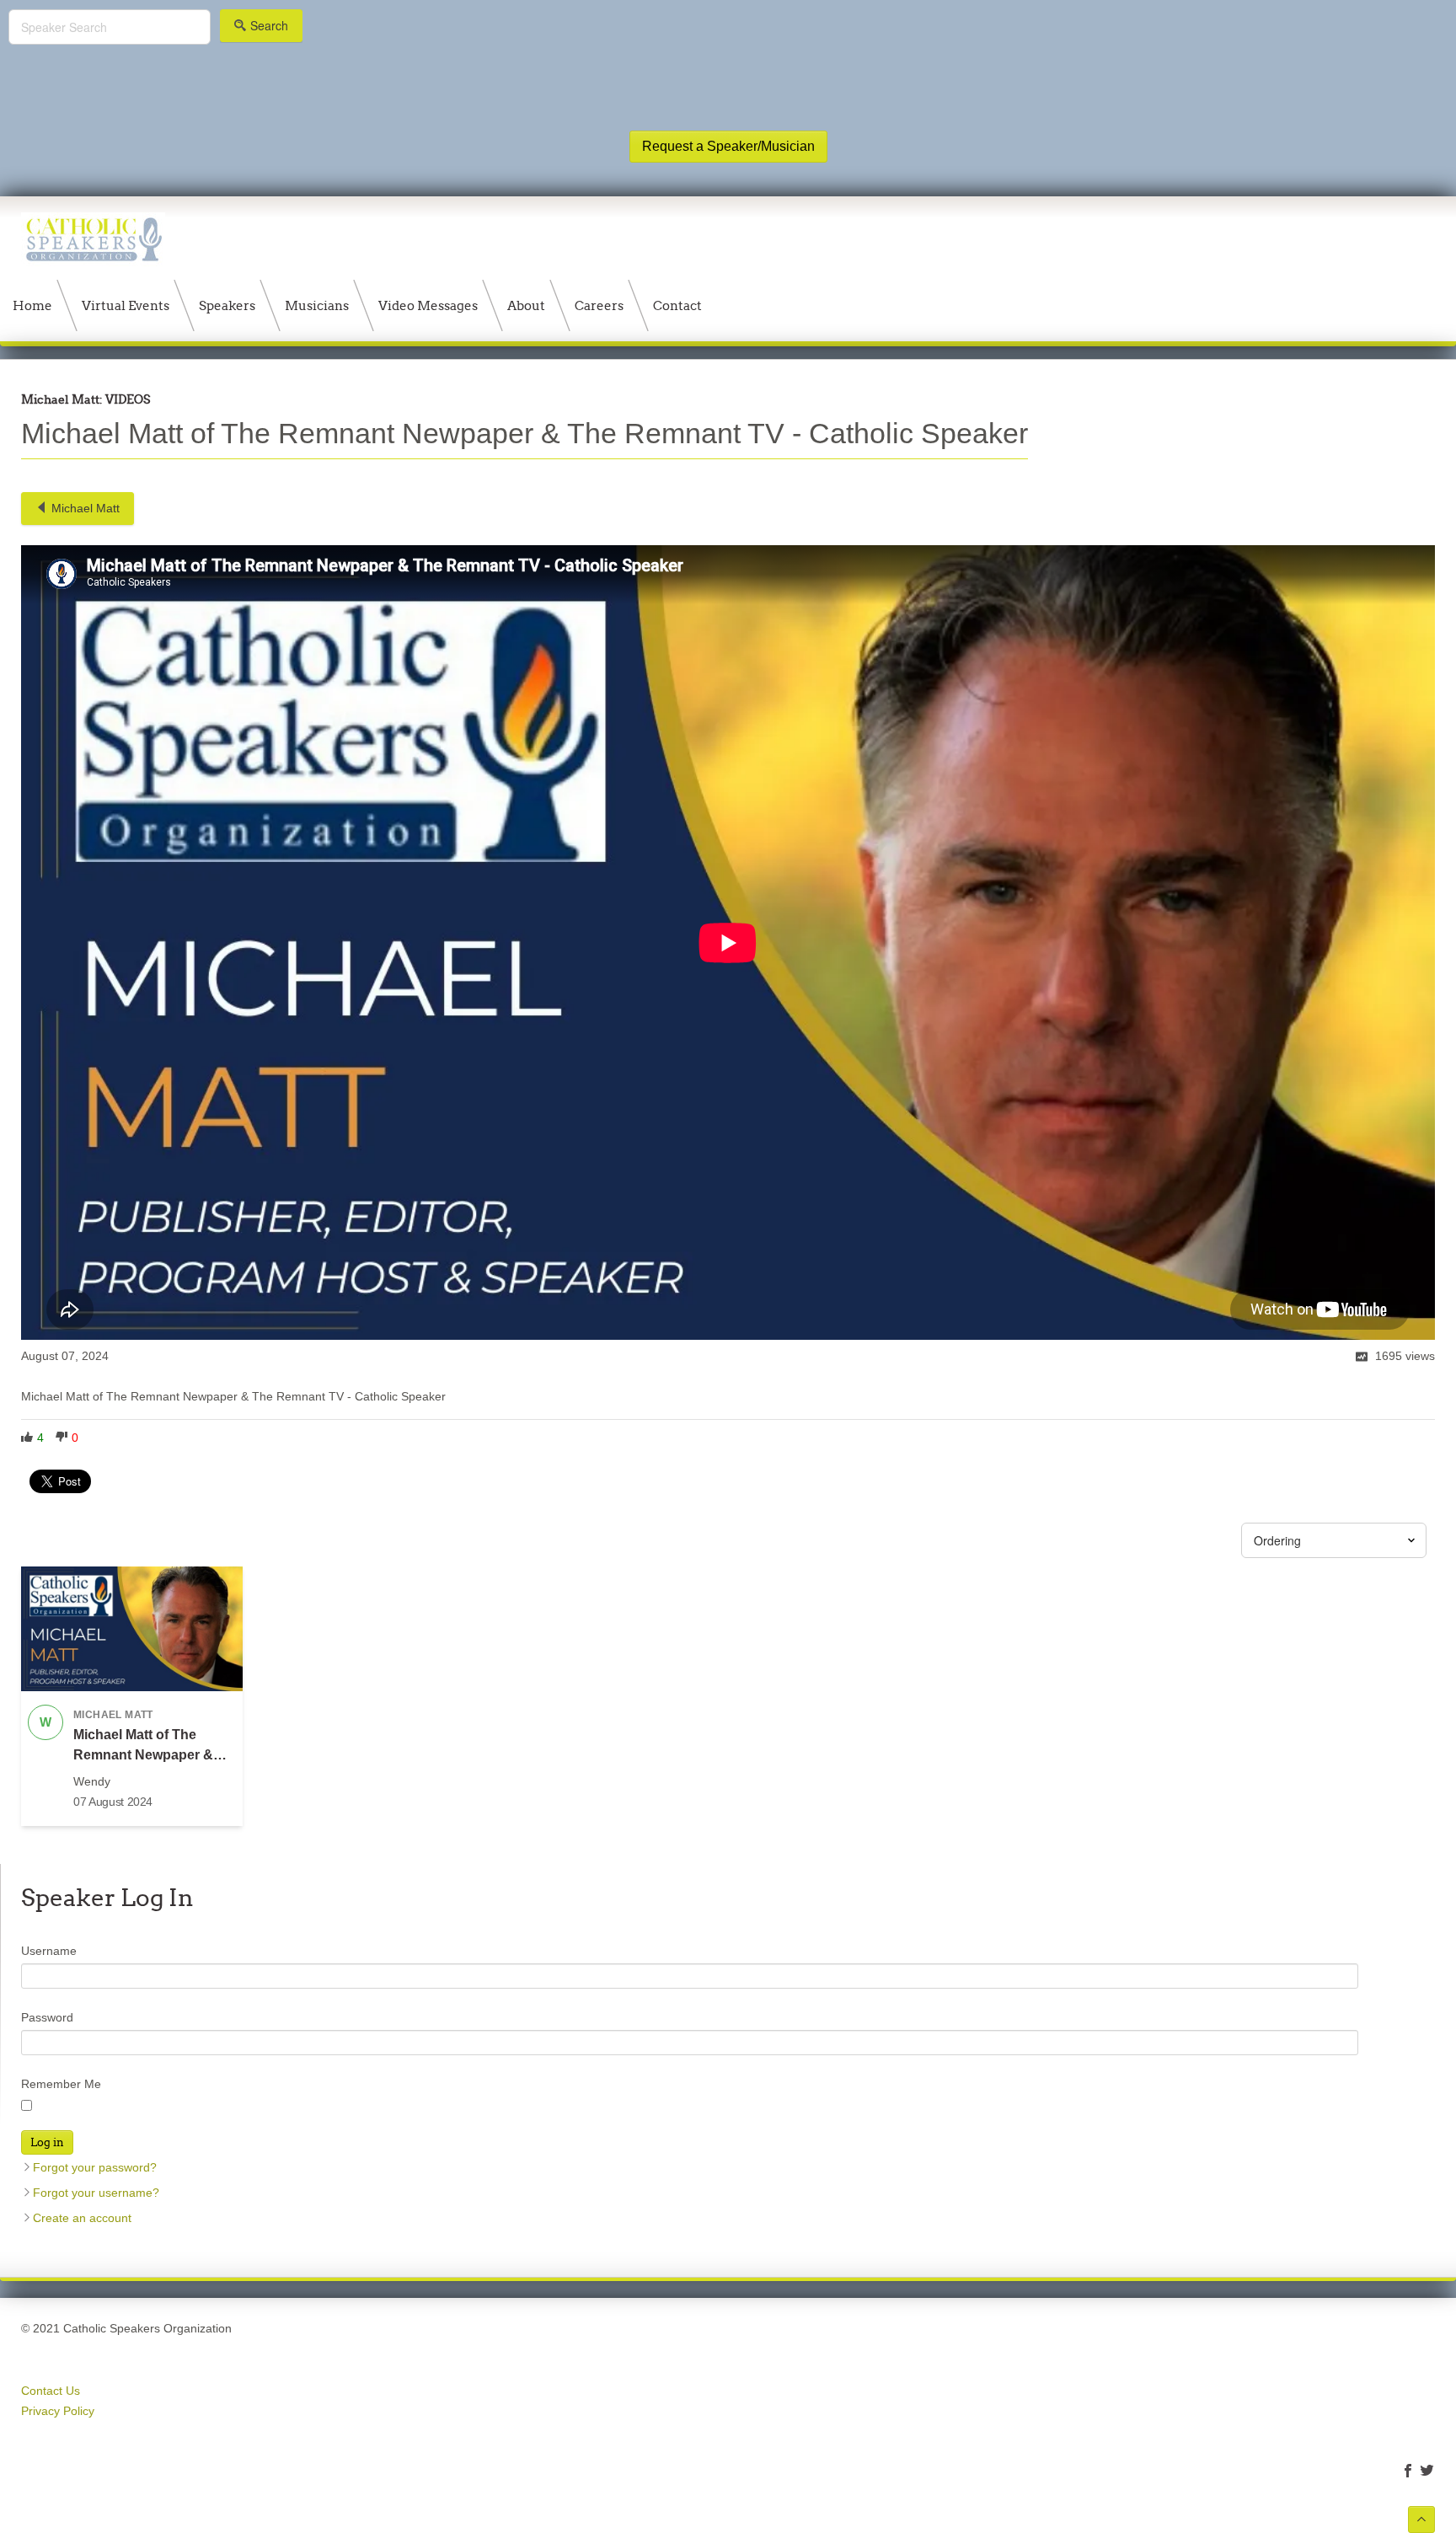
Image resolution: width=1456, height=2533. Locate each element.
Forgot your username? (96, 2193)
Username (49, 1951)
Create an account (82, 2218)
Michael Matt (86, 508)
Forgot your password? (95, 2167)
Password (47, 2017)
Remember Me (61, 2084)
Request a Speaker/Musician (728, 146)
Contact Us (51, 2391)
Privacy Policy (58, 2411)
